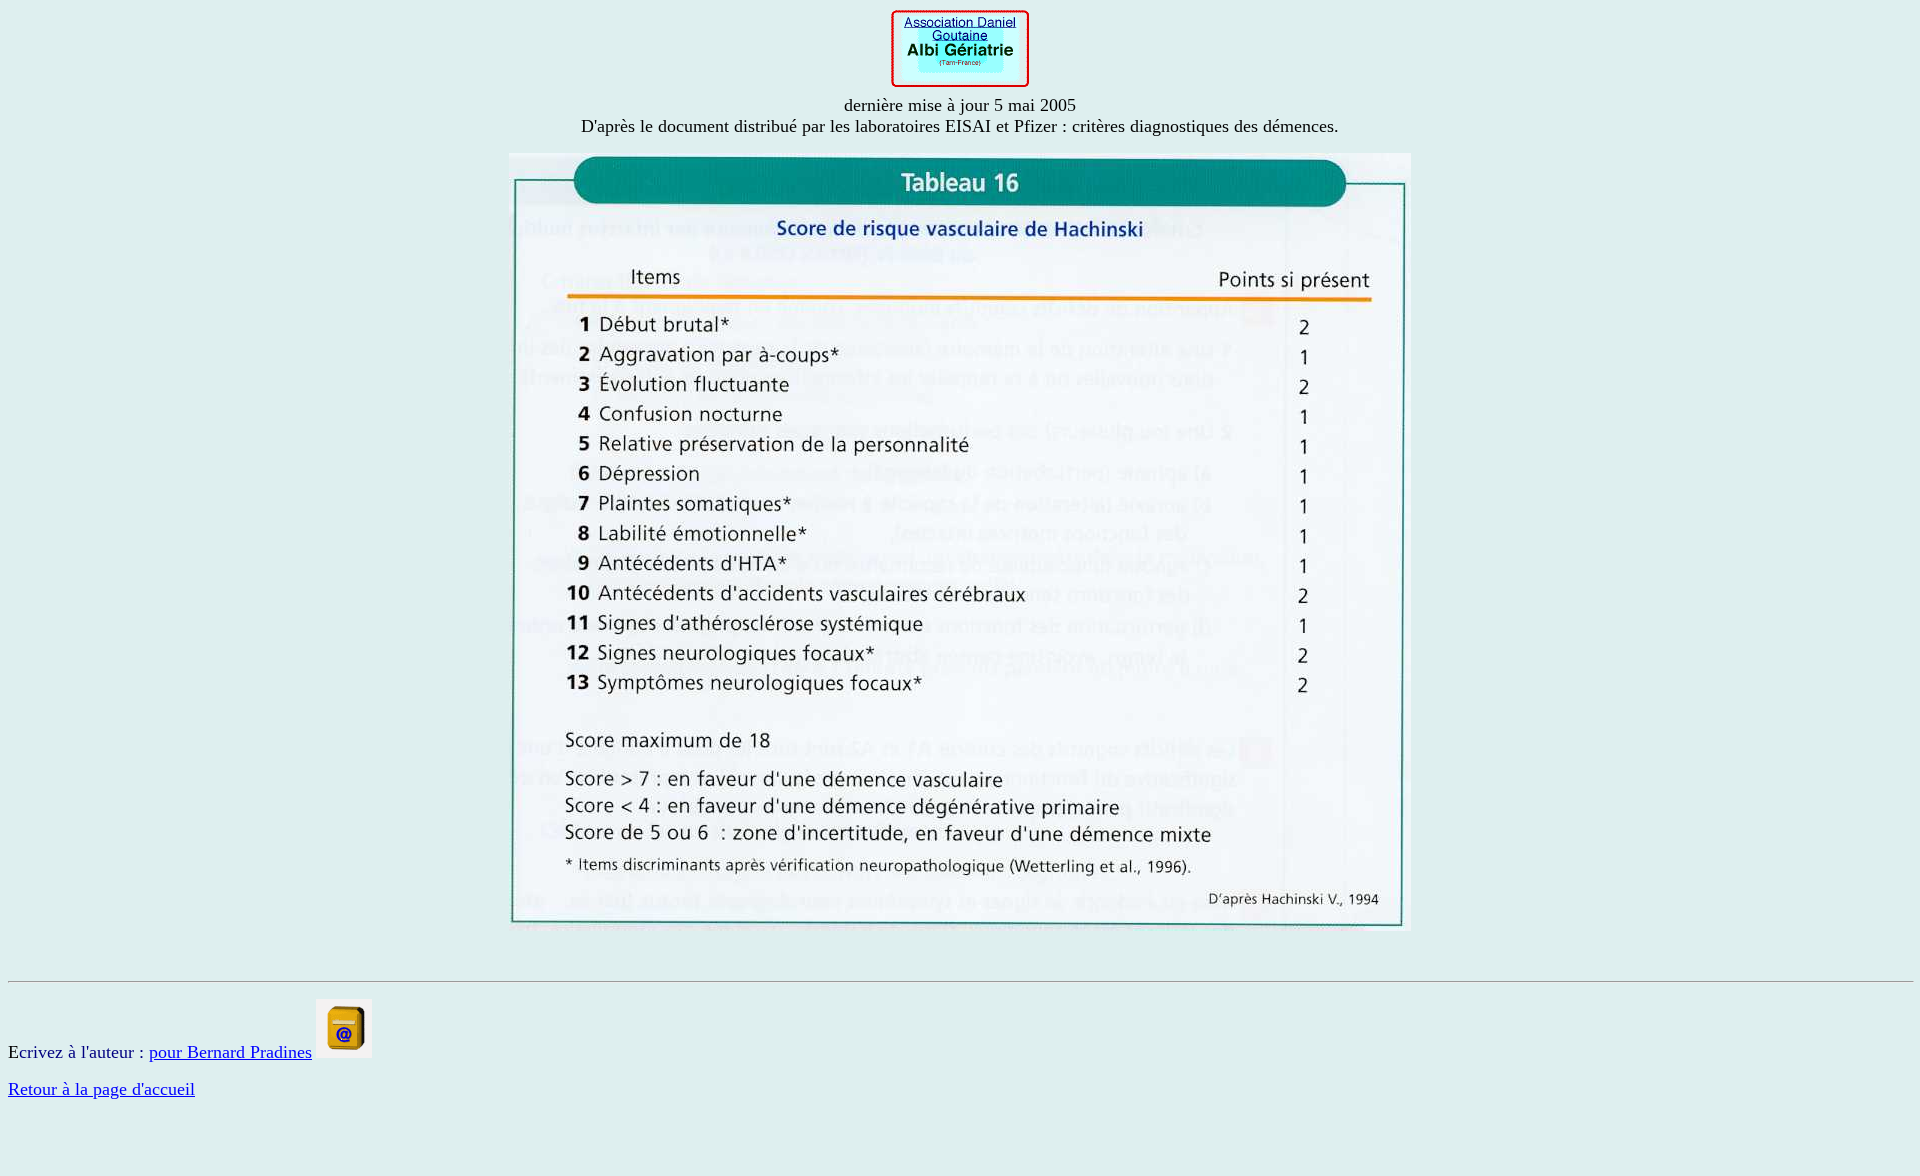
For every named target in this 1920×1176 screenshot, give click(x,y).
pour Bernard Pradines (230, 1052)
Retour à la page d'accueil (101, 1089)
